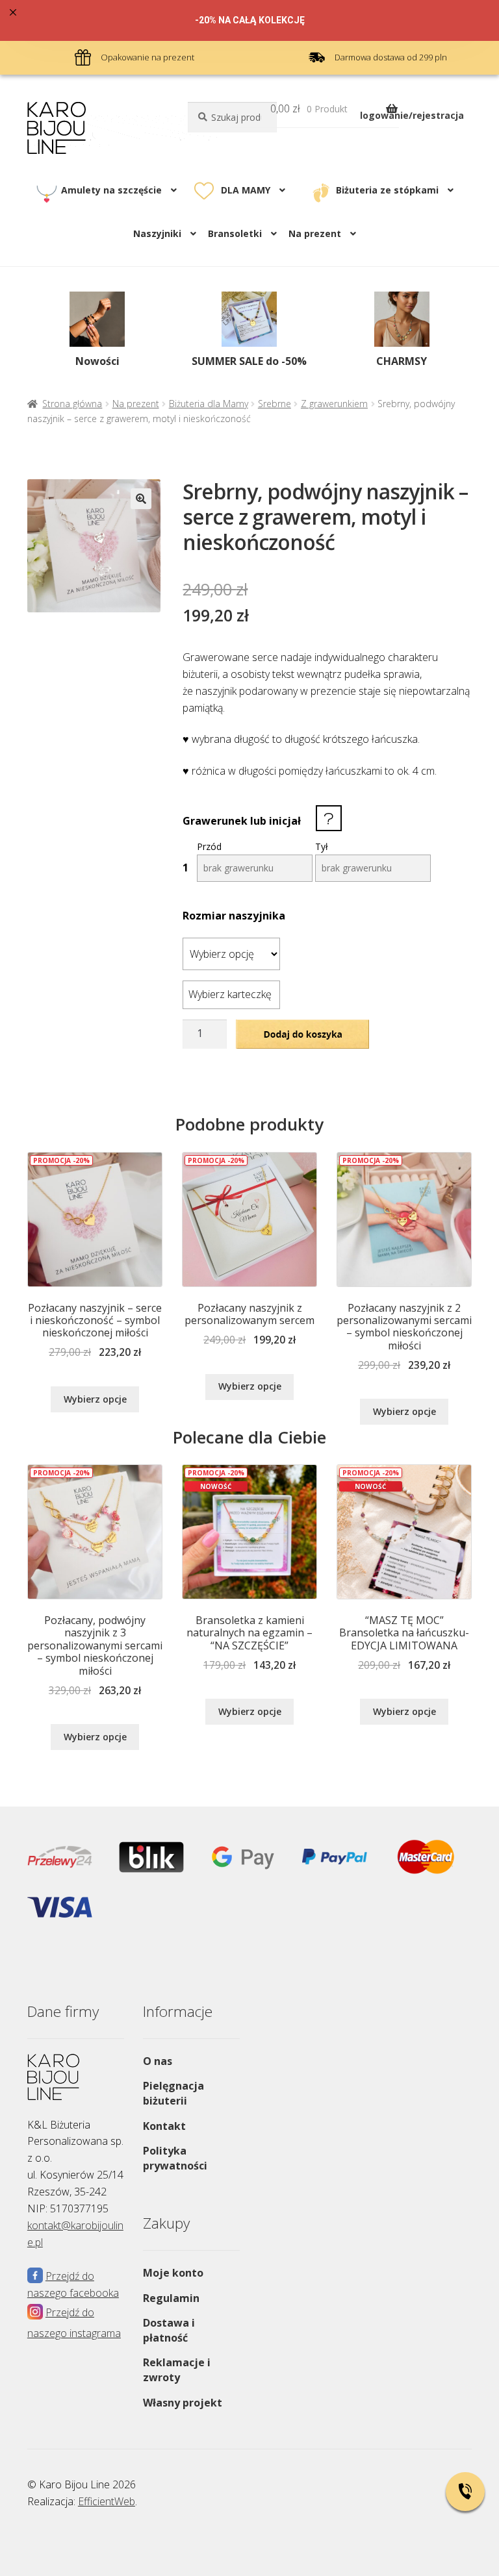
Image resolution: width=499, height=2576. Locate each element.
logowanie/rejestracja (412, 115)
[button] (141, 499)
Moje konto (173, 2273)
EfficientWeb (107, 2501)
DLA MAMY (246, 190)
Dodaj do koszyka (302, 1033)
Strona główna (72, 404)
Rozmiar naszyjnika (234, 916)
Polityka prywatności (175, 2158)
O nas (158, 2061)
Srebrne (275, 404)
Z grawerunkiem (334, 404)
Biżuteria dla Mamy (209, 404)
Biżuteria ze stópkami (387, 190)
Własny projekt (183, 2403)
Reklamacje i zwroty (177, 2370)
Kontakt (164, 2126)
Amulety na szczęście (111, 190)
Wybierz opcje (95, 1399)
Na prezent (136, 404)
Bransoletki (235, 233)
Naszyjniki (157, 233)
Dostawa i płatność (169, 2330)
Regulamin (171, 2298)
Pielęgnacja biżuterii (173, 2093)
